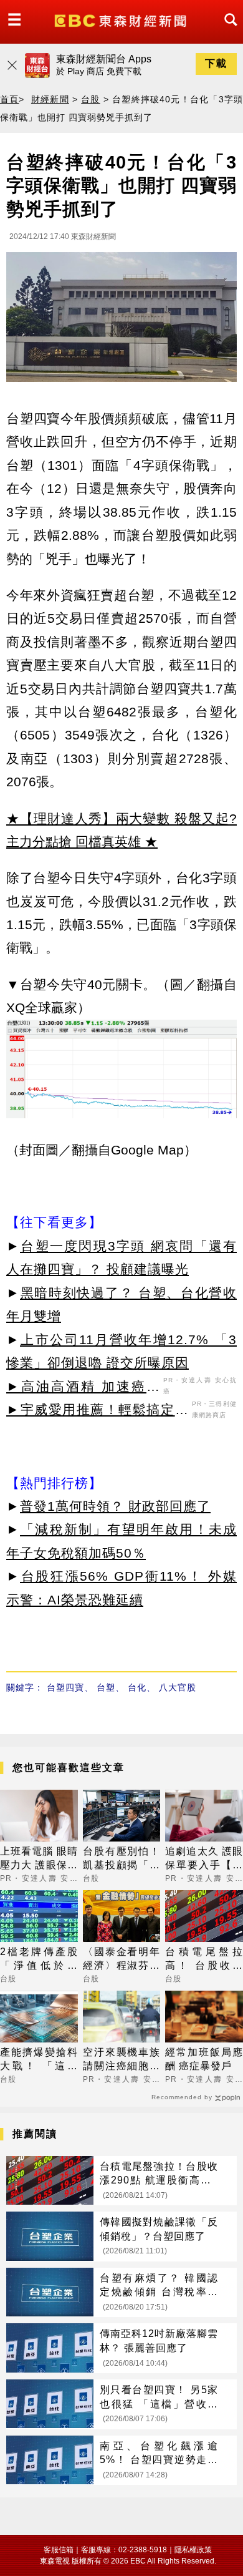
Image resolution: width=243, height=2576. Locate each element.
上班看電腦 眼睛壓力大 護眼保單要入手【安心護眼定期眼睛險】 (39, 1859)
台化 (137, 1687)
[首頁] (122, 20)
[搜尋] (227, 31)
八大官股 (178, 1687)
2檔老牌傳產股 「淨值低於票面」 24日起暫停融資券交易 (39, 1960)
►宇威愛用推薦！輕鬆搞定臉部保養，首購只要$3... (98, 1412)
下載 (216, 63)
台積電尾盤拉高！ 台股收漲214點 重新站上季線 (204, 1960)
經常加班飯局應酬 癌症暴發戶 (204, 2059)
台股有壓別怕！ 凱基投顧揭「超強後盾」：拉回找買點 (122, 1859)
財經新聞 (50, 99)
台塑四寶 (65, 1687)
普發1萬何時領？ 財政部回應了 (115, 1506)
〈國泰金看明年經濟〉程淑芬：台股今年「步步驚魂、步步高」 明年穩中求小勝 (122, 1960)
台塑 (106, 1687)
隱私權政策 (193, 2550)
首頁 (9, 99)
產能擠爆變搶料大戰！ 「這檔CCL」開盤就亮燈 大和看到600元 (39, 2060)
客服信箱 (59, 2550)
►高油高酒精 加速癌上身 (83, 1388)
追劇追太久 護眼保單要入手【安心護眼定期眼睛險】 (204, 1859)
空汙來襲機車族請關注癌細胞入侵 (122, 2060)
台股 (90, 99)
